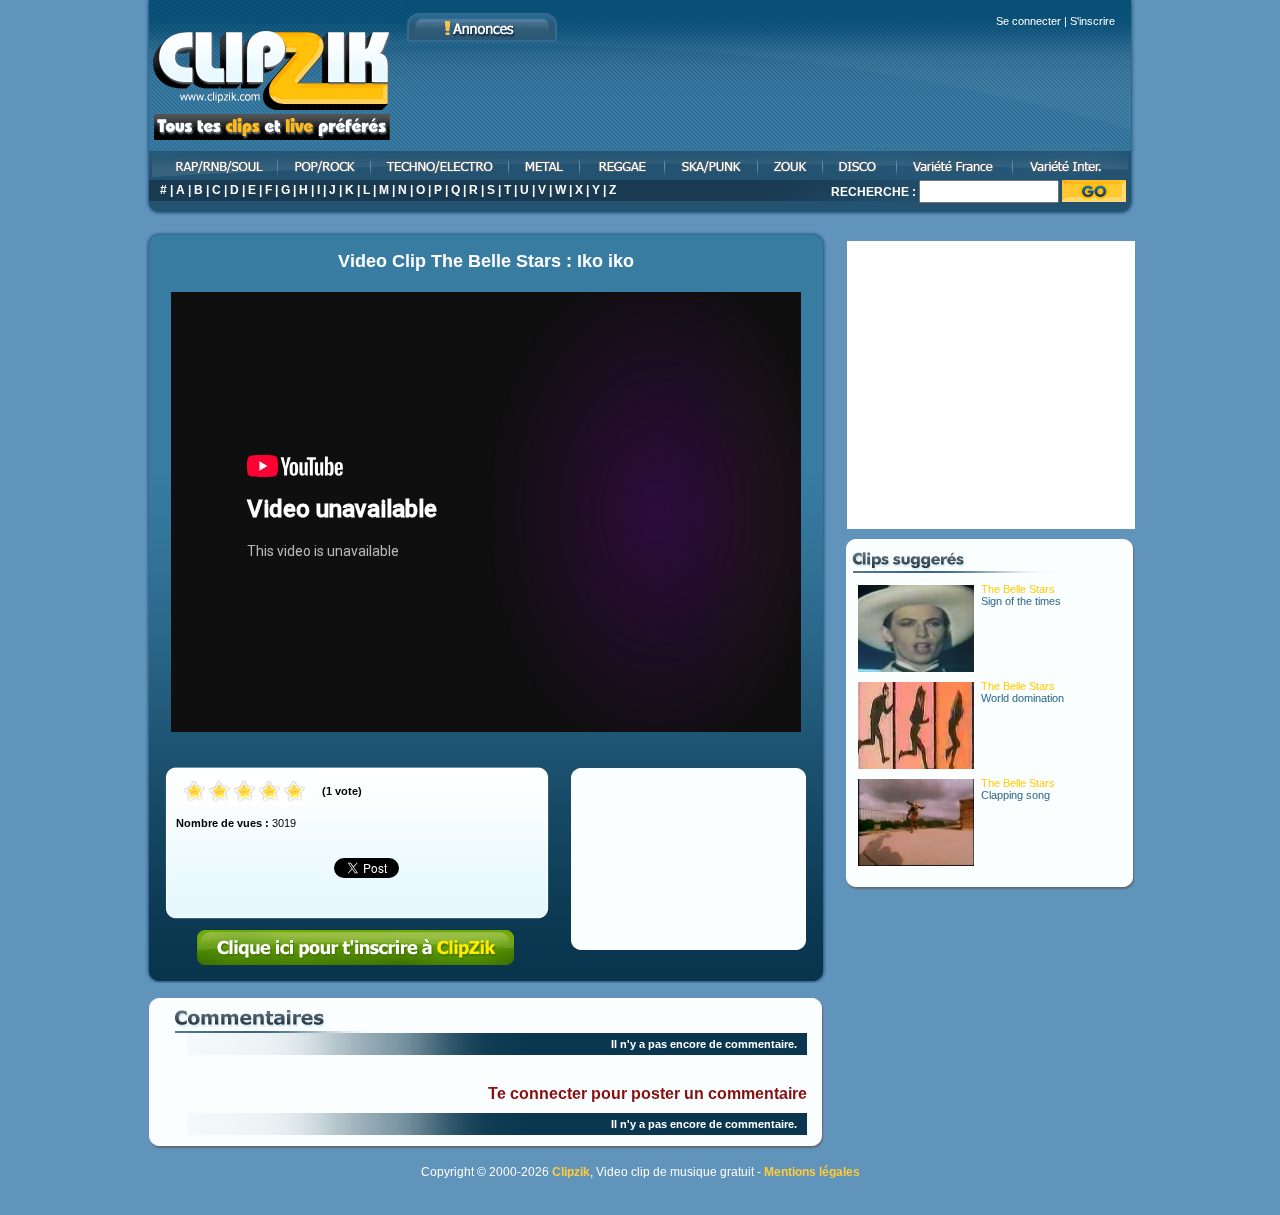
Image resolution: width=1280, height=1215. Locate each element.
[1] (194, 792)
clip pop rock (325, 165)
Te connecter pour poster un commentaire (647, 1093)
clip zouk (791, 165)
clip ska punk (712, 165)
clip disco (861, 165)
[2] (219, 792)
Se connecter (1028, 21)
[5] (294, 792)
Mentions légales (812, 1172)
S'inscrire (1092, 21)
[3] (244, 792)
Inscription (356, 948)
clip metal (545, 165)
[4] (269, 792)
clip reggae (623, 165)
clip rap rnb (212, 165)
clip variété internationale (1074, 165)
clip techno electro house (441, 165)
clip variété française (956, 165)
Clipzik (571, 1172)
